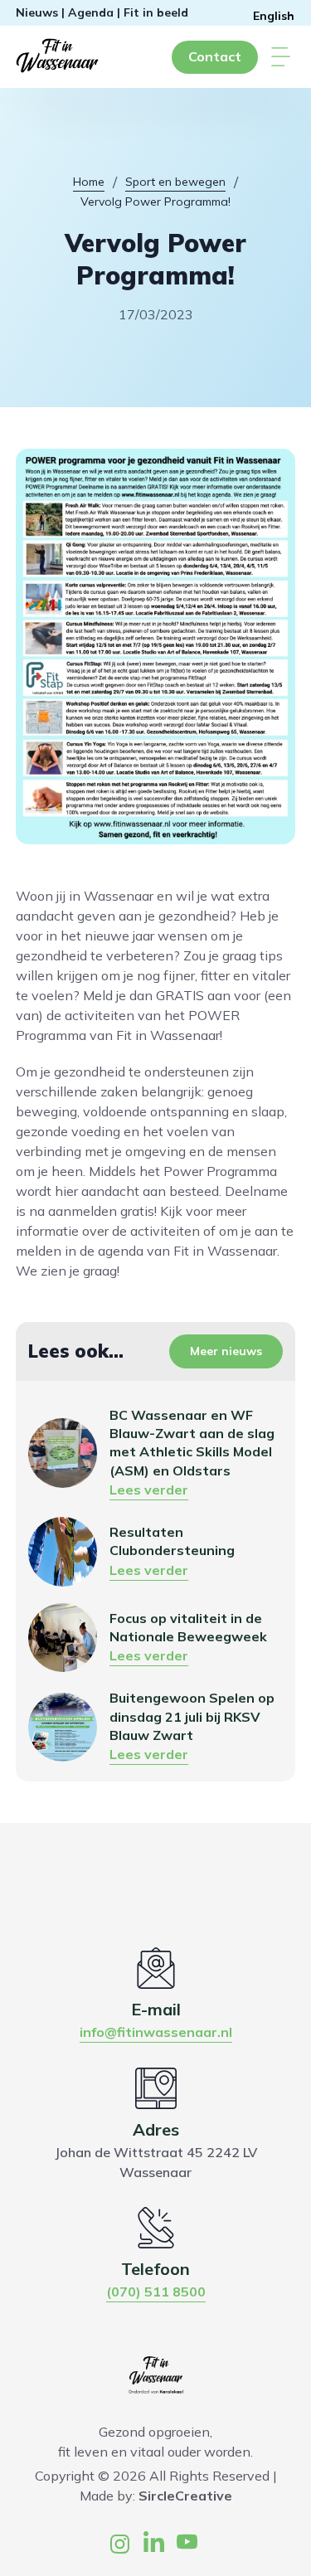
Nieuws (37, 12)
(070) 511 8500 (156, 2292)
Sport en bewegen (175, 182)
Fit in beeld (156, 12)
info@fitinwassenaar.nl (156, 2032)
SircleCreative (185, 2496)
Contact (215, 56)
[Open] (281, 57)
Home (89, 182)
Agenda (91, 12)
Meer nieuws (226, 1351)
